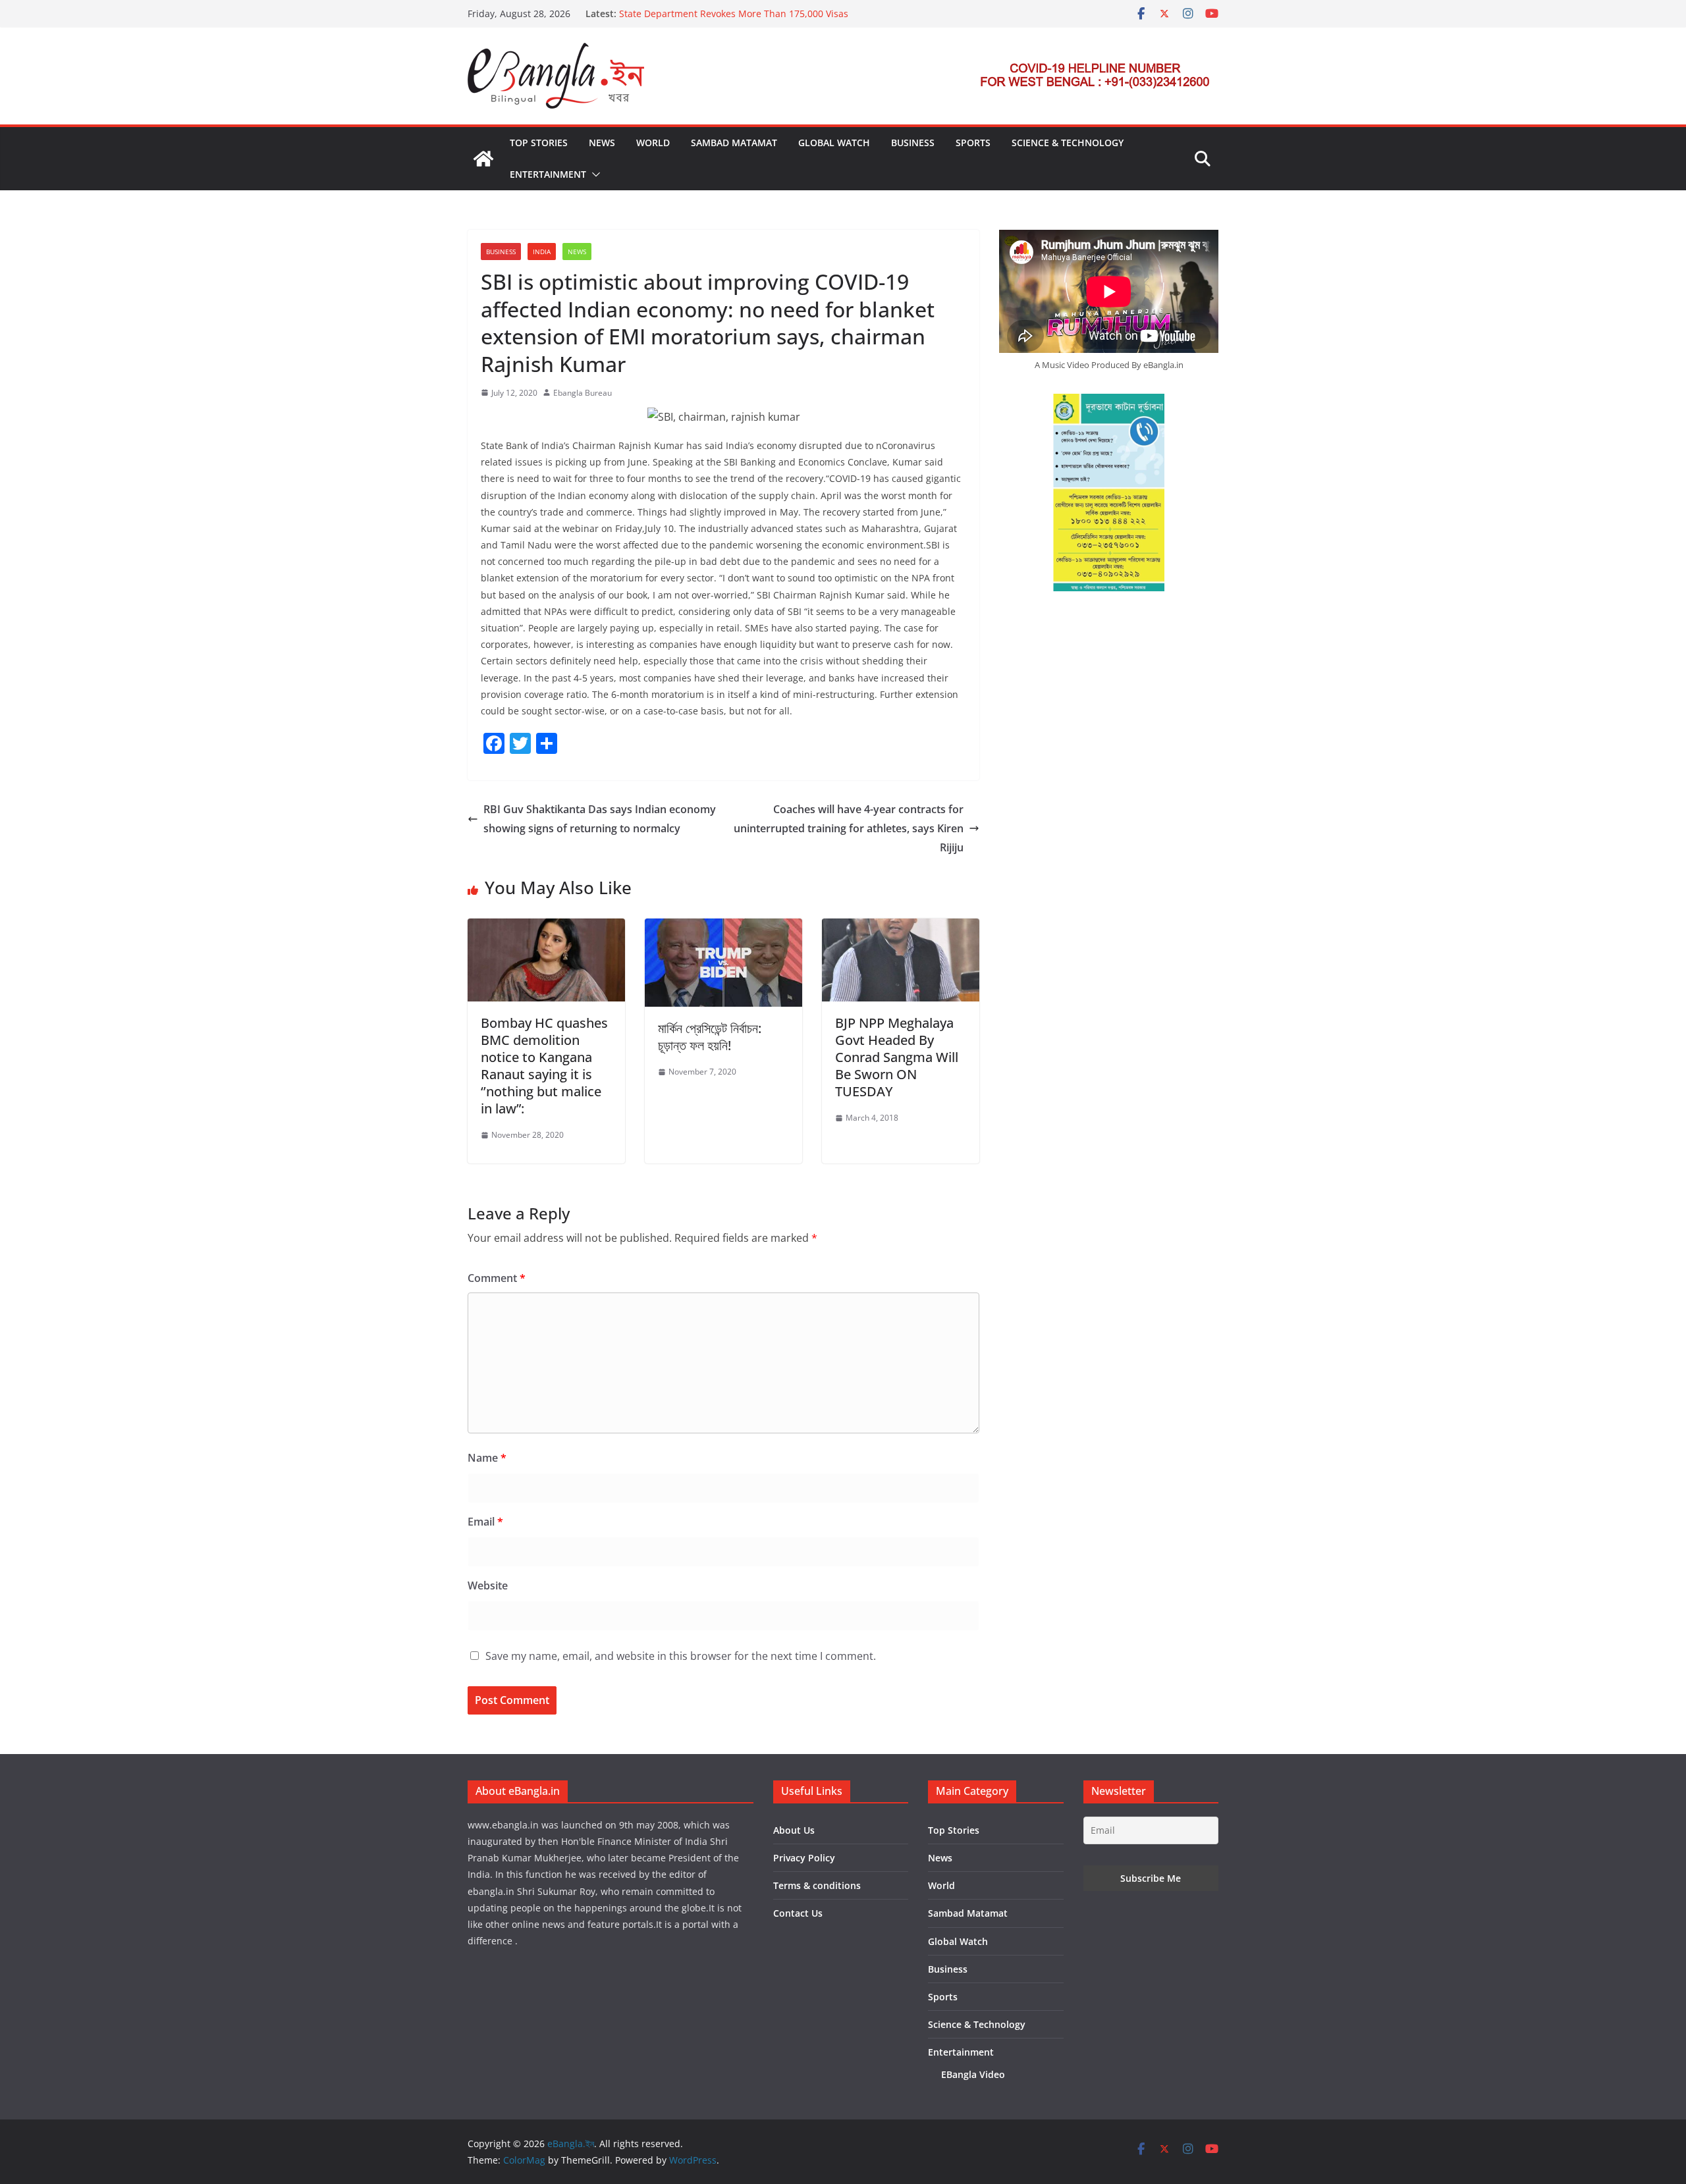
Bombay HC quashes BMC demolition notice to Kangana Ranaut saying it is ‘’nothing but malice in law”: (544, 1066)
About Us (794, 1830)
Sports (973, 143)
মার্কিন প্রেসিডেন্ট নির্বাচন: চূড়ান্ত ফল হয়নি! (710, 1037)
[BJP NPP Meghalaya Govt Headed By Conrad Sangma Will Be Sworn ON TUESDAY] (901, 928)
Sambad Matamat (734, 143)
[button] (593, 174)
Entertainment (548, 174)
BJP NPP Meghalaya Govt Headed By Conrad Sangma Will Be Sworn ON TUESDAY (897, 1057)
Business (913, 143)
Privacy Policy (804, 1858)
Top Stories (539, 143)
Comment (497, 1278)
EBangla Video (973, 2074)
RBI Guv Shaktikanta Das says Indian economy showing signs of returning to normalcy (600, 819)
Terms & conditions (817, 1885)
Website (488, 1585)
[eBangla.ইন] (483, 159)
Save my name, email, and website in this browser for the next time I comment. (681, 1656)
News (602, 143)
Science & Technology (1068, 143)
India (542, 252)
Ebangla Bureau (583, 393)
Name (487, 1458)
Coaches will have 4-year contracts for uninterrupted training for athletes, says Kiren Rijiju (849, 828)
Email (485, 1522)
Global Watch (834, 143)
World (653, 143)
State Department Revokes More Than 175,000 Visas (734, 13)
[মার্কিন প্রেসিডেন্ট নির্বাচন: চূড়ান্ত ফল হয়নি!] (723, 928)
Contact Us (798, 1913)
